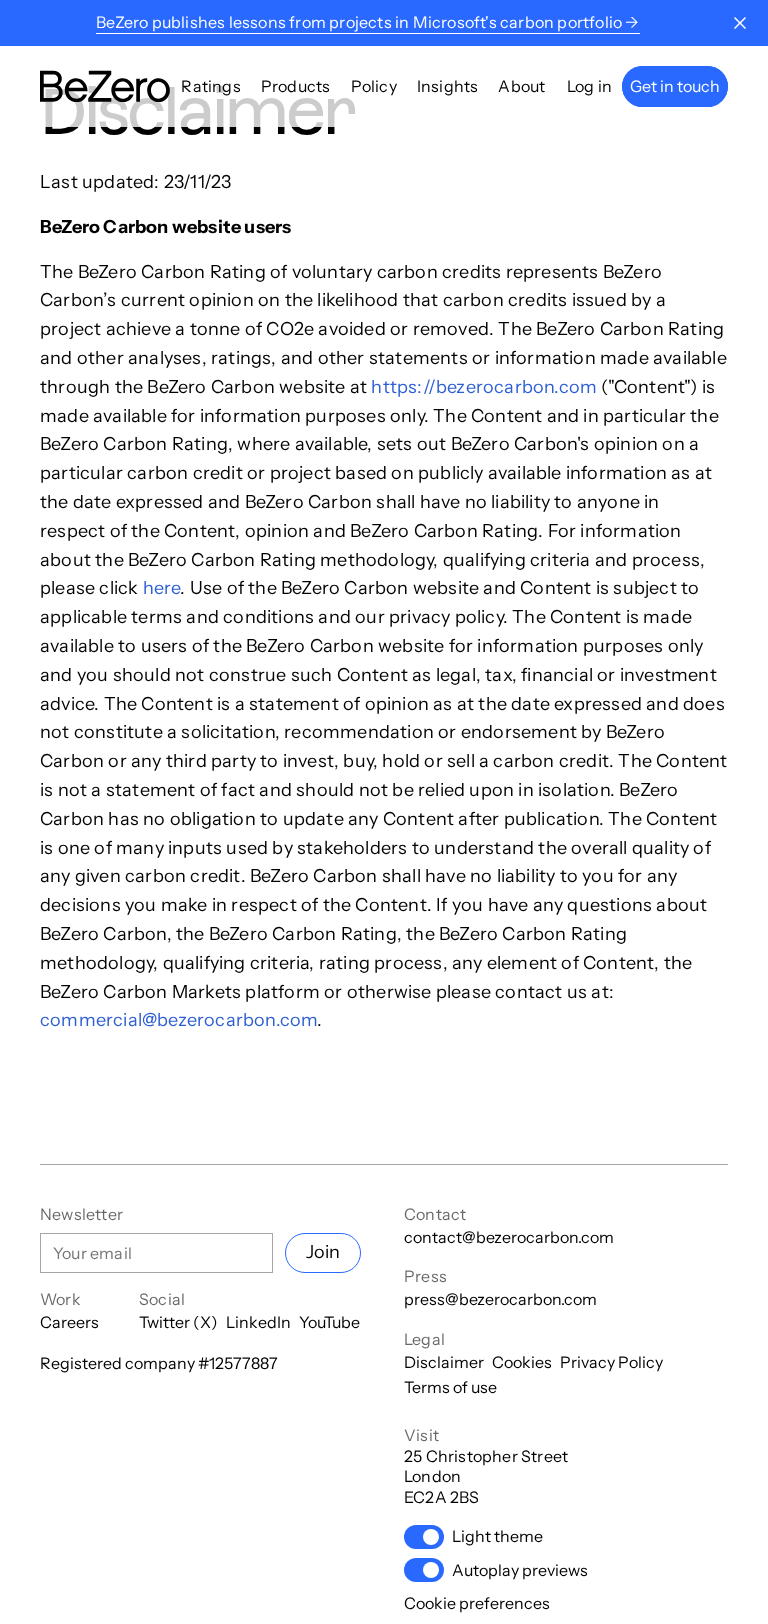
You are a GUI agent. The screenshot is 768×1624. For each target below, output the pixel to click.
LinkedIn (258, 1322)
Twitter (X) (178, 1322)
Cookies (522, 1362)
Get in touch (675, 86)
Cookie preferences (477, 1603)
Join (323, 1252)
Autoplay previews (520, 1570)
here (162, 588)
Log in (589, 86)
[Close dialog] (740, 23)
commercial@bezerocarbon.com (178, 1020)
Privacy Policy (611, 1362)
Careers (69, 1322)
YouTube (329, 1322)
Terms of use (450, 1387)
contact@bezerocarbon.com (509, 1237)
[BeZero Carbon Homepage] (105, 86)
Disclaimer (444, 1362)
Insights (448, 86)
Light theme (497, 1536)
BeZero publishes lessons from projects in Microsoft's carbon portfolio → (367, 22)
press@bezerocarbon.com (500, 1299)
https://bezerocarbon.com (484, 387)
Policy (374, 86)
